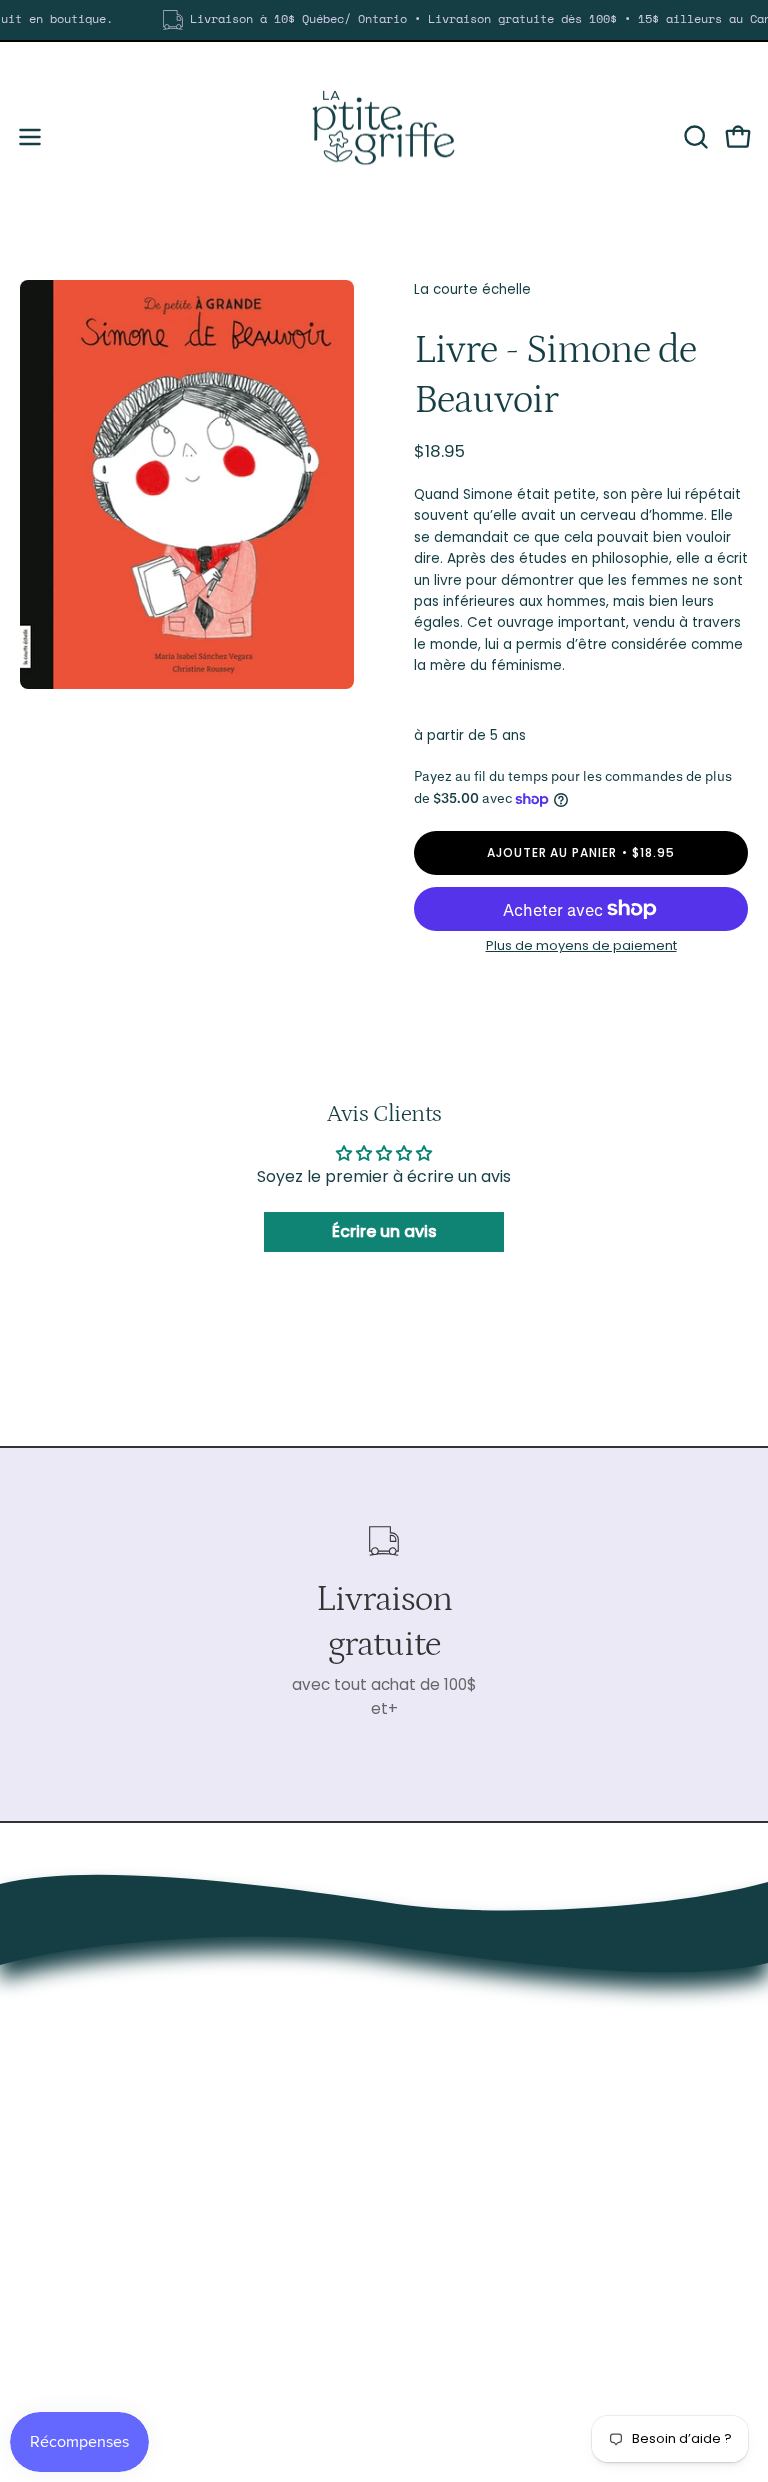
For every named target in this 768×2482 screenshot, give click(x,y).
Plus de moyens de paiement (581, 945)
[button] (694, 137)
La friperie (440, 2182)
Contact (436, 2276)
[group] (384, 20)
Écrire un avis (384, 1231)
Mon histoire (449, 2245)
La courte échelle (472, 289)
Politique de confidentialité (504, 2307)
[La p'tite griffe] (384, 137)
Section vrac (451, 2213)
